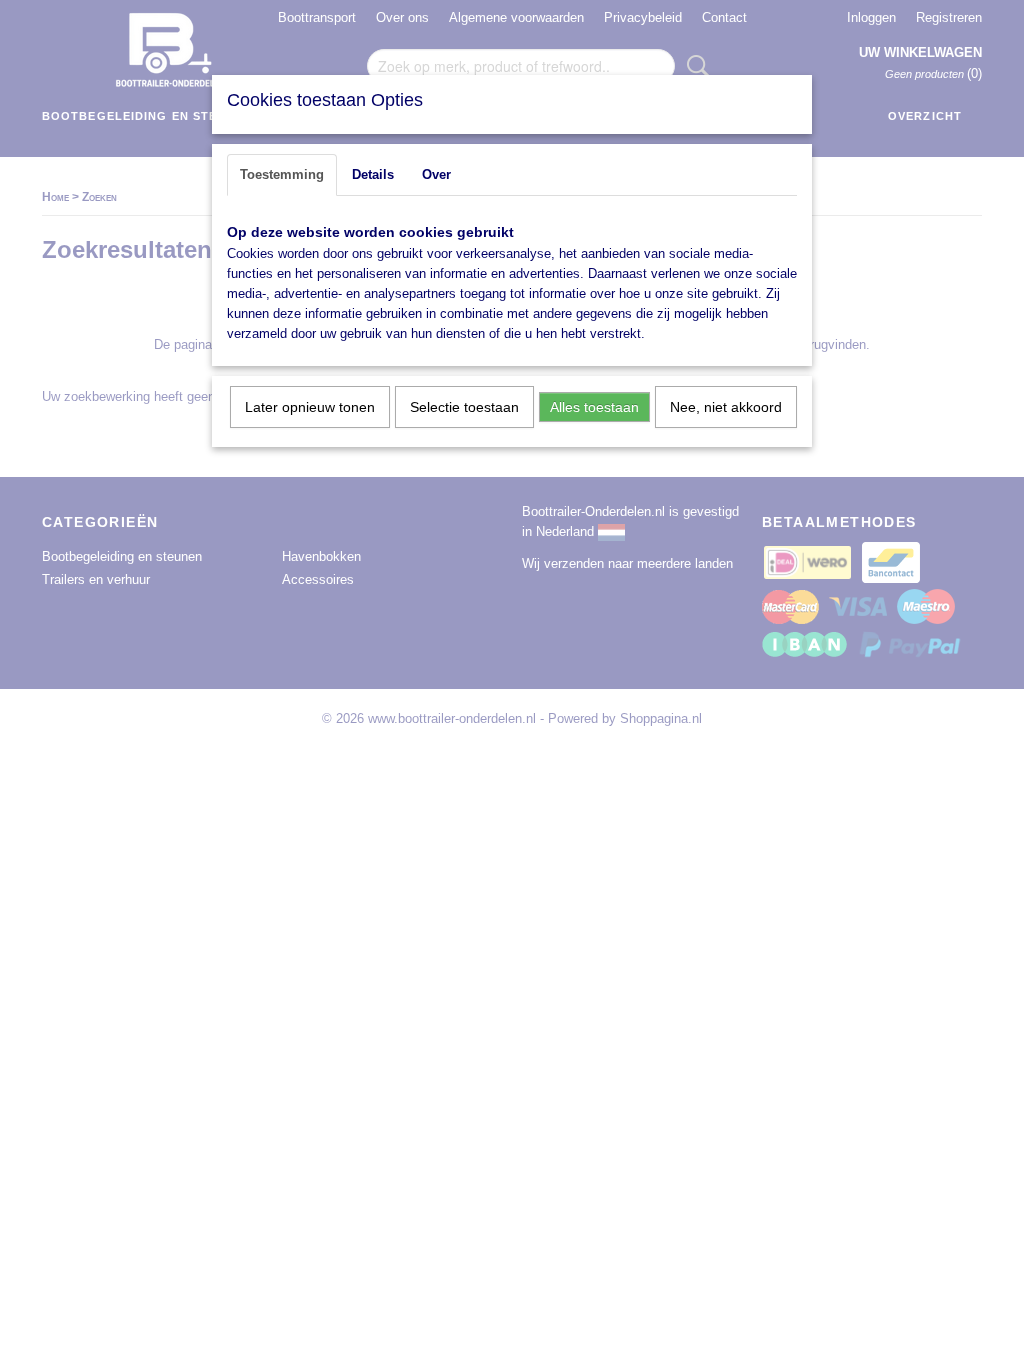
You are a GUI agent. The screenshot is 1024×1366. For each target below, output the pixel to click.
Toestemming (282, 174)
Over (436, 174)
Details (373, 174)
